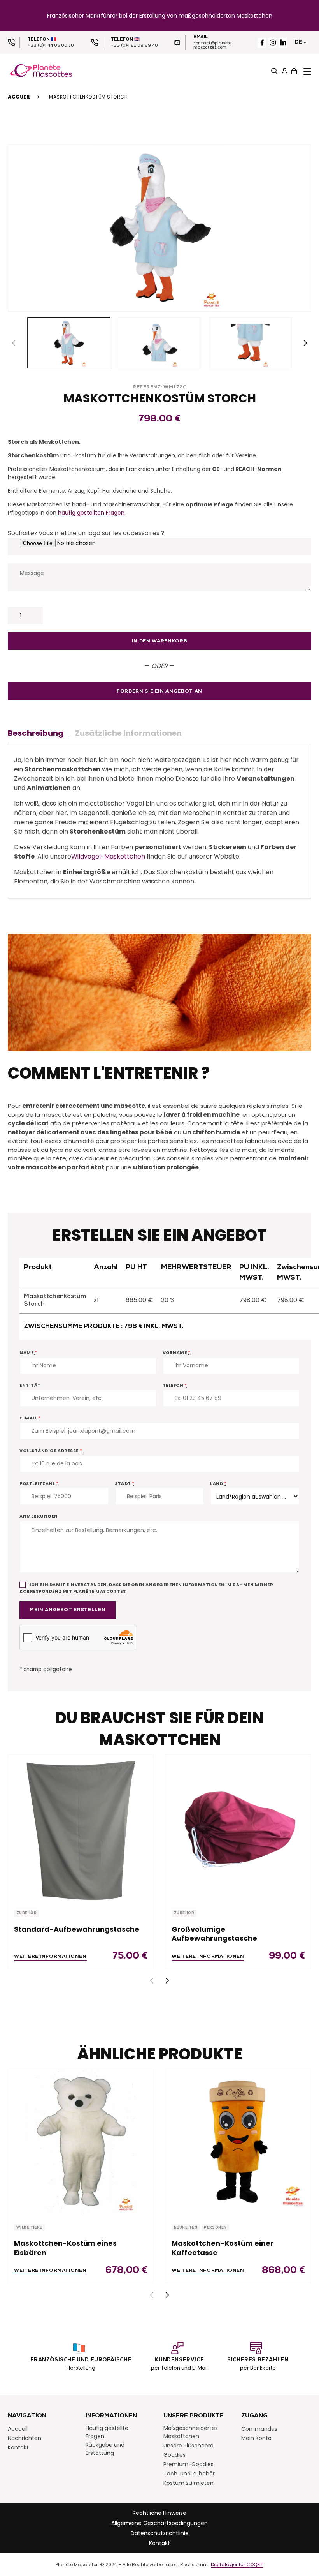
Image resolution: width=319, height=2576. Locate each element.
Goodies (174, 2455)
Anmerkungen (39, 1516)
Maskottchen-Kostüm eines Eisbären (65, 2248)
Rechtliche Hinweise (159, 2513)
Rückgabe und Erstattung (105, 2449)
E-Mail (30, 1418)
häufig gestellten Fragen (91, 513)
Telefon (175, 1385)
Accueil (19, 97)
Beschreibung (36, 733)
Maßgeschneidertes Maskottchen (191, 2432)
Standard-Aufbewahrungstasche (77, 1929)
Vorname (177, 1352)
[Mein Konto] (284, 71)
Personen (215, 2228)
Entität (30, 1385)
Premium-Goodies (188, 2464)
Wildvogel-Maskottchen (108, 856)
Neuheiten (186, 2228)
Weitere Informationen (50, 1957)
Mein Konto (256, 2438)
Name (28, 1352)
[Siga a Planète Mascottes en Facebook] (262, 43)
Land (218, 1483)
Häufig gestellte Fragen (107, 2432)
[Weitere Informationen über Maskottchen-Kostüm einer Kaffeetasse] (238, 2142)
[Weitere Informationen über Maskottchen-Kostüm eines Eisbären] (81, 2142)
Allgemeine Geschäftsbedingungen (159, 2523)
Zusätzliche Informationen (128, 733)
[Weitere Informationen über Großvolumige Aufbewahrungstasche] (238, 1828)
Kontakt (18, 2447)
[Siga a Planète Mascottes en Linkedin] (283, 43)
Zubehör (26, 1913)
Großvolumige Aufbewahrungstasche (214, 1934)
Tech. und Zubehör (189, 2474)
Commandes (259, 2429)
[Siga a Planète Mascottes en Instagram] (273, 43)
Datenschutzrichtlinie (160, 2533)
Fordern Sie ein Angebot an (159, 691)
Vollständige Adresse (51, 1451)
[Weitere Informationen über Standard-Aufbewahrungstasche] (81, 1828)
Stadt (125, 1483)
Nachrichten (25, 2438)
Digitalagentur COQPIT (237, 2565)
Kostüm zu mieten (188, 2483)
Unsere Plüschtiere (188, 2446)
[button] (305, 343)
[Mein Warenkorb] (293, 71)
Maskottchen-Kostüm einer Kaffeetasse (223, 2248)
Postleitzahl (39, 1483)
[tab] (39, 733)
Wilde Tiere (29, 2228)
